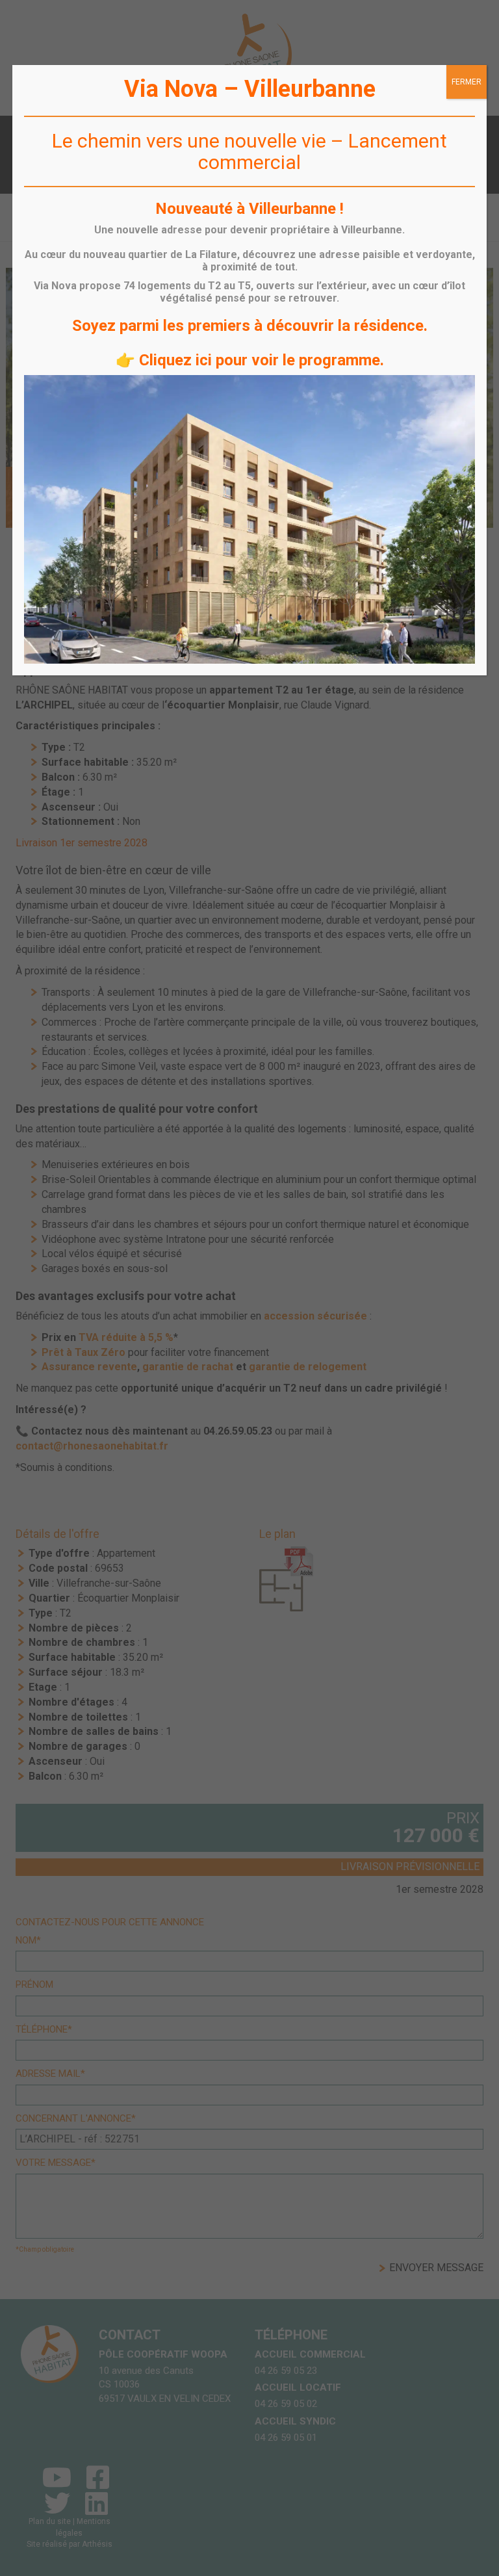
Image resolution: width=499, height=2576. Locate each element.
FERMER (467, 82)
